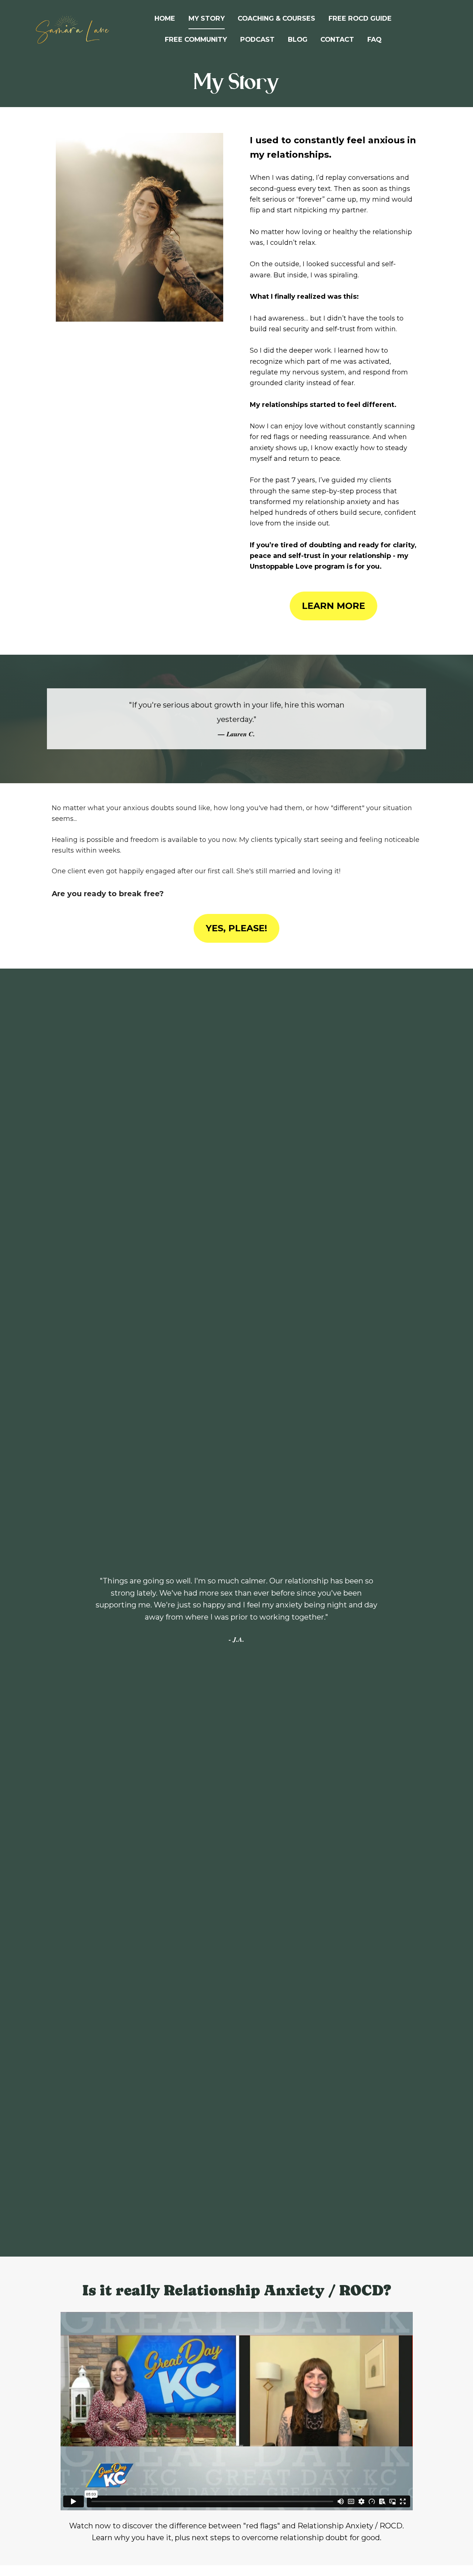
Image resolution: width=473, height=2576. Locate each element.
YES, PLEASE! (236, 928)
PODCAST (257, 39)
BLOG (298, 39)
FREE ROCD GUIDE (360, 18)
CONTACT (337, 39)
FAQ (374, 39)
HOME (165, 18)
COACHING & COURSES (276, 18)
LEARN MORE (334, 606)
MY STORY (207, 18)
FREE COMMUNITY (196, 39)
